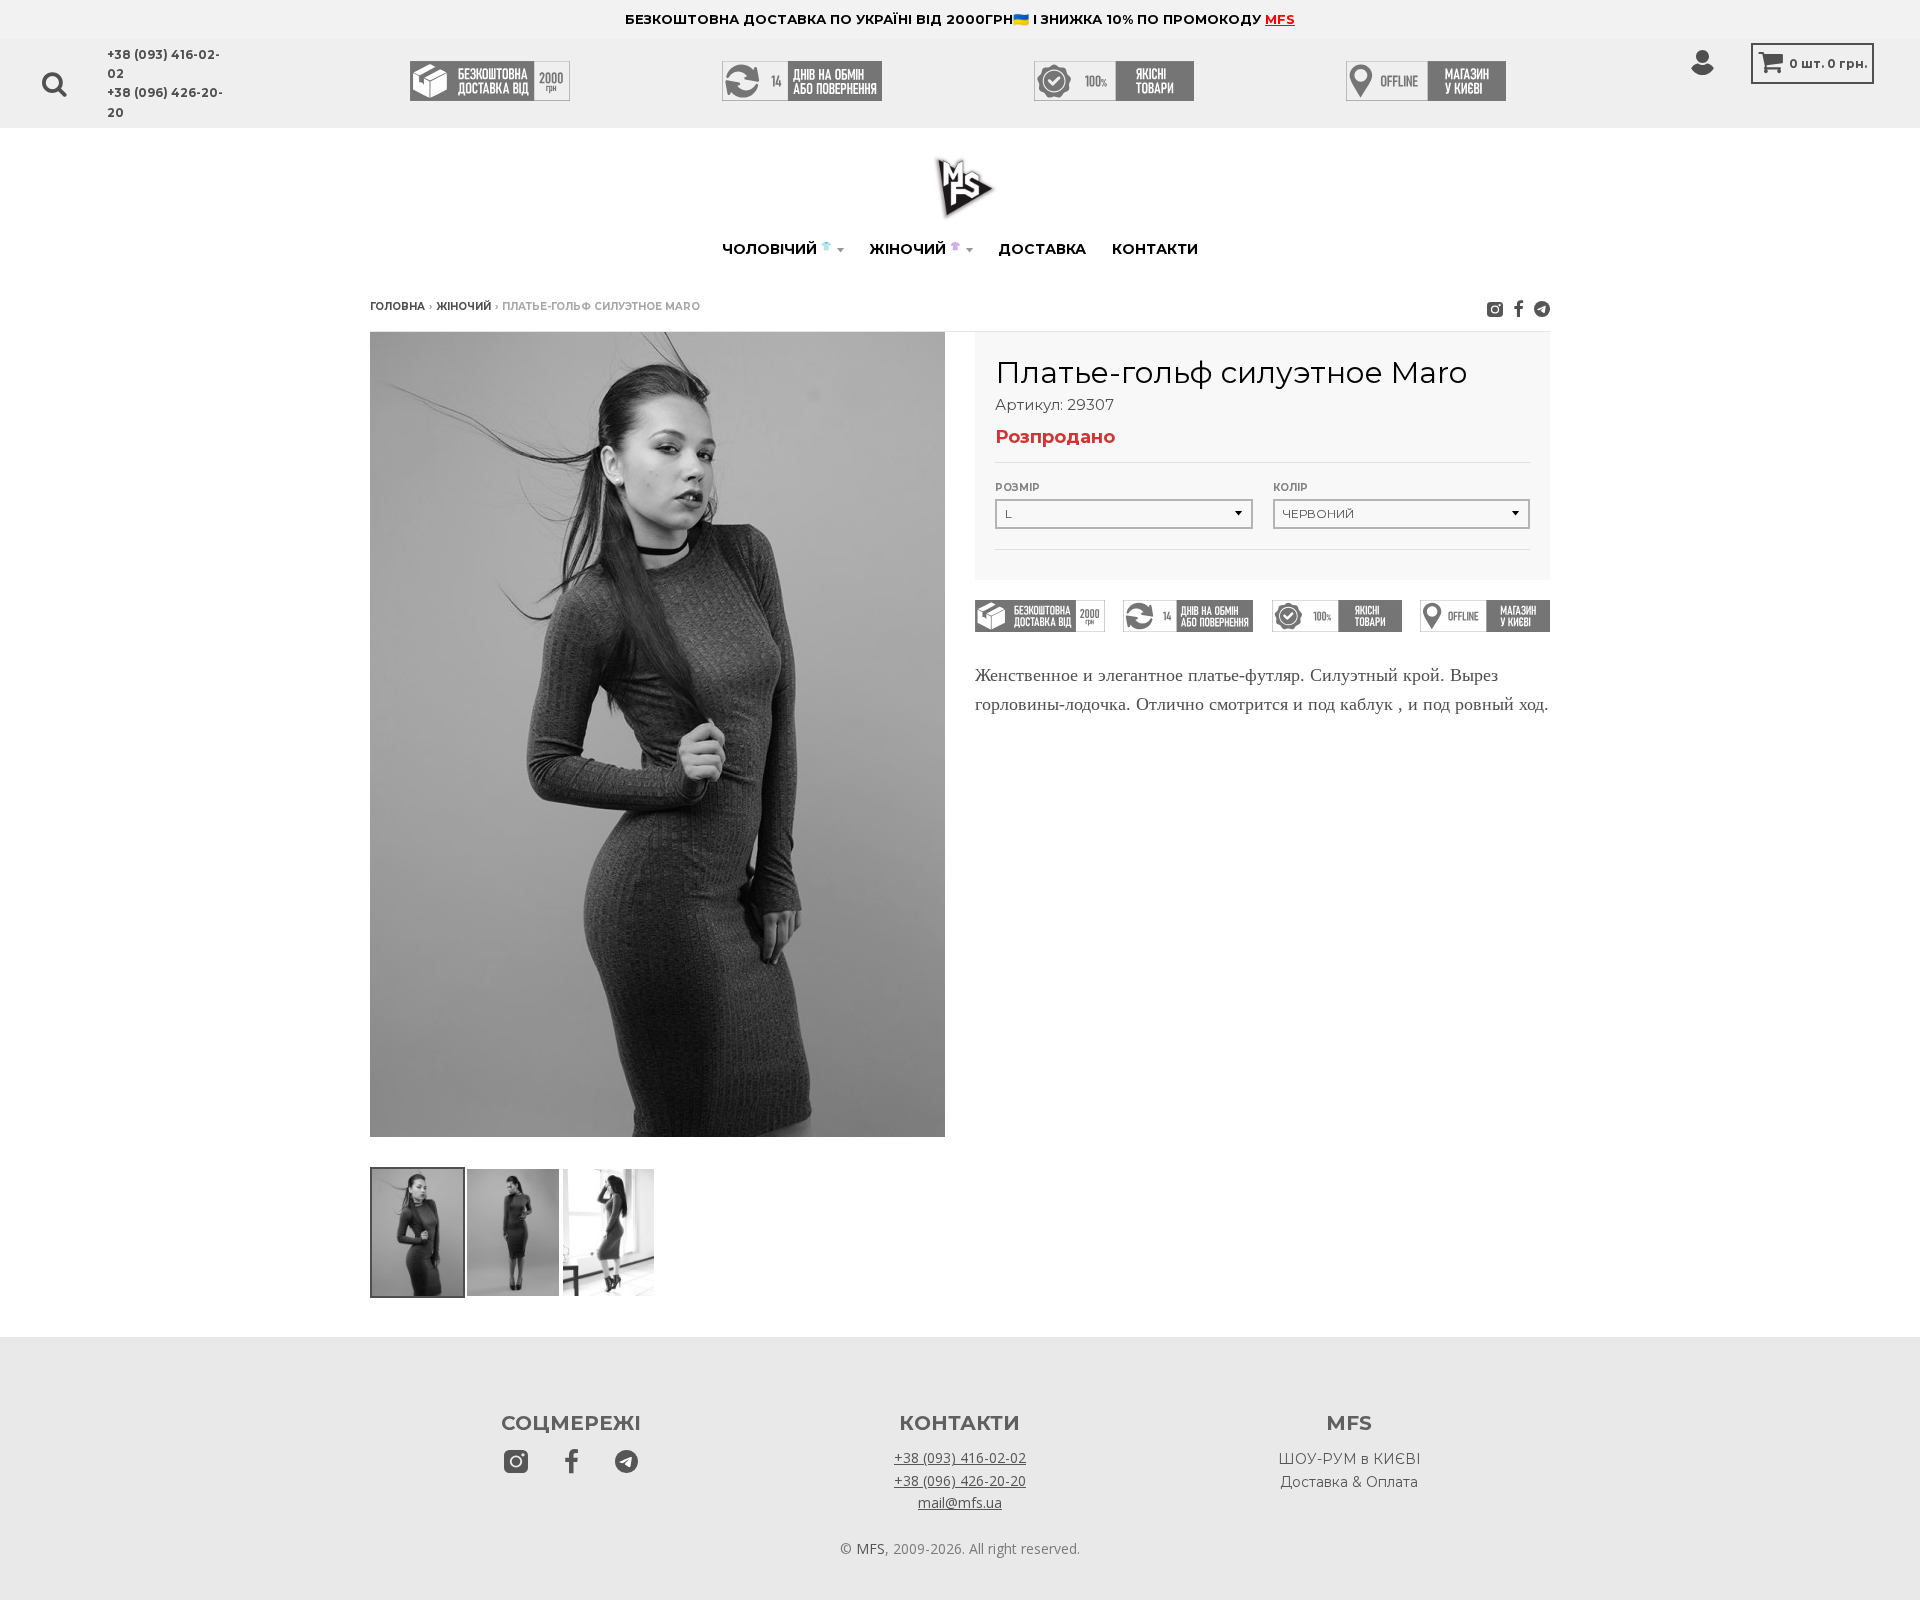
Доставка (1042, 249)
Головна (397, 306)
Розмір (1017, 487)
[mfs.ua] (1495, 308)
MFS (1280, 19)
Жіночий (914, 249)
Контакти (1155, 249)
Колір (1290, 487)
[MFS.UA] (1542, 308)
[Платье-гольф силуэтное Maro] (417, 1232)
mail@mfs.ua (960, 1502)
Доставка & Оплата (1349, 1482)
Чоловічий (776, 249)
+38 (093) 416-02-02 (960, 1457)
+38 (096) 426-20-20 (960, 1480)
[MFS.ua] (1518, 308)
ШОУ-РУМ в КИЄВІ (1349, 1459)
